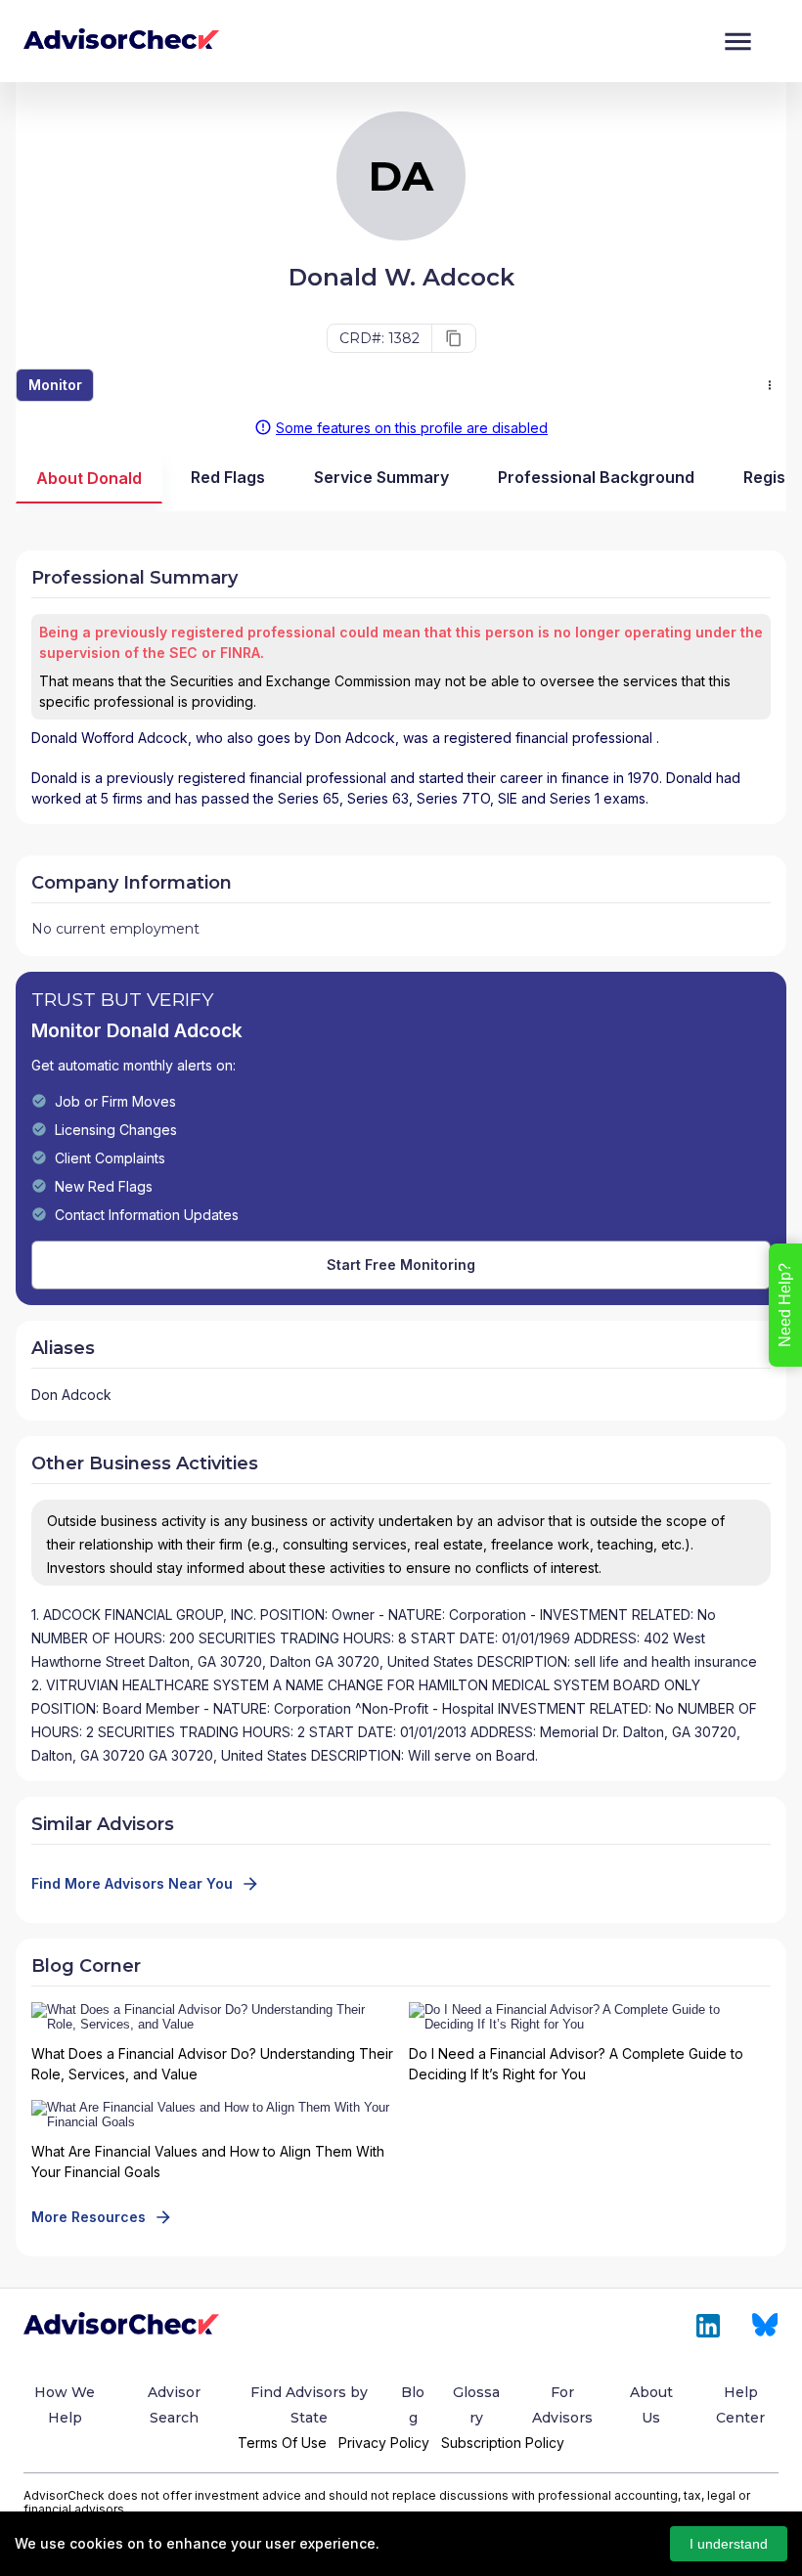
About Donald (89, 478)
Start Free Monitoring (401, 1265)
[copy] (454, 338)
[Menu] (738, 42)
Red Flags (228, 477)
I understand (729, 2544)
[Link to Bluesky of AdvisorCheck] (765, 2326)
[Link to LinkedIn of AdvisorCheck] (708, 2326)
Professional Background (596, 477)
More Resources (89, 2217)
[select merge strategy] (770, 385)
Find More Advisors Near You (132, 1883)
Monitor (55, 385)
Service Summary (381, 477)
